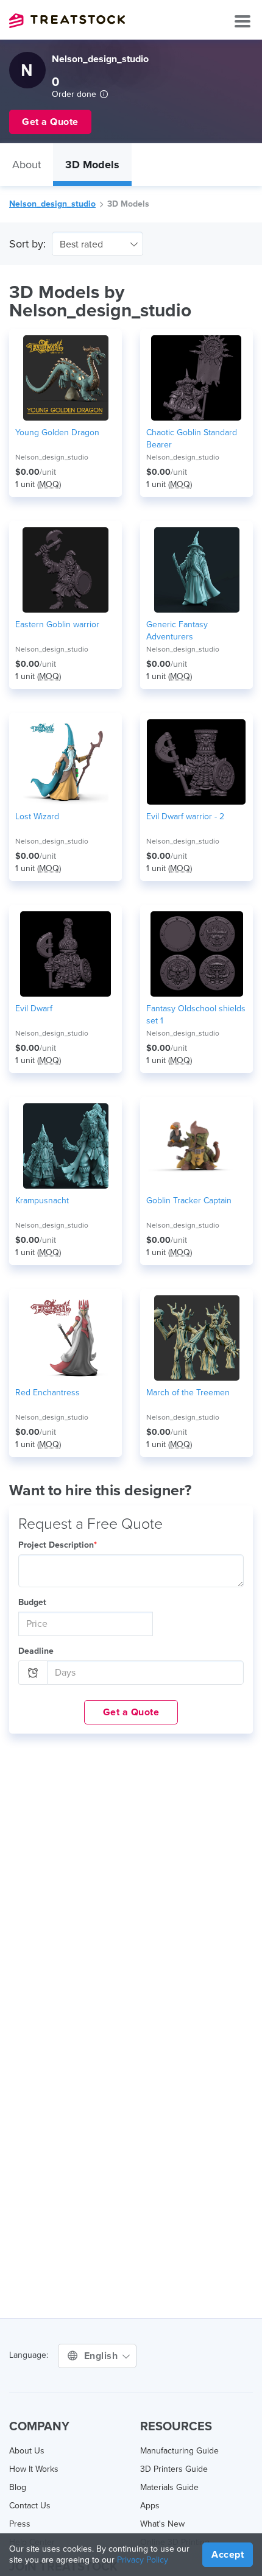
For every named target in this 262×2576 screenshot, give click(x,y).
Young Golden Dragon (57, 432)
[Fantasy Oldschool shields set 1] (196, 954)
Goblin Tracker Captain (189, 1201)
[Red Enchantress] (65, 1338)
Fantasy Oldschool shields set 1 (196, 1015)
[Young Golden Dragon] (65, 378)
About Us (27, 2451)
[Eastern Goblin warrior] (65, 570)
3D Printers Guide (174, 2469)
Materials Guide (169, 2487)
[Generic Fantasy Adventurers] (196, 570)
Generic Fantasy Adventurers (177, 631)
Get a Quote (131, 1712)
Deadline (36, 1651)
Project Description (58, 1545)
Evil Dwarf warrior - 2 (185, 817)
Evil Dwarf (34, 1009)
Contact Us (30, 2506)
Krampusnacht (42, 1201)
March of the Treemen (188, 1393)
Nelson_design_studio (52, 204)
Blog (18, 2487)
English (102, 2356)
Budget (32, 1602)
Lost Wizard (37, 817)
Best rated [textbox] (81, 244)
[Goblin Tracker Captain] (196, 1146)
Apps (150, 2506)
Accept (228, 2555)
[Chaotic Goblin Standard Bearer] (196, 378)
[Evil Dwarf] (65, 954)
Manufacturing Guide (179, 2451)
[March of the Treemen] (196, 1338)
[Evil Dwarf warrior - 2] (196, 762)
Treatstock (67, 21)
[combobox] (97, 244)
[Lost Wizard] (65, 762)
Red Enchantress (48, 1393)
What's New (162, 2524)
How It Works (34, 2469)
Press (20, 2524)
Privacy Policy (143, 2560)
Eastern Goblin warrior (57, 624)
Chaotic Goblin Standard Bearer (192, 439)
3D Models (92, 165)
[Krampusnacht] (65, 1146)
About (27, 165)
